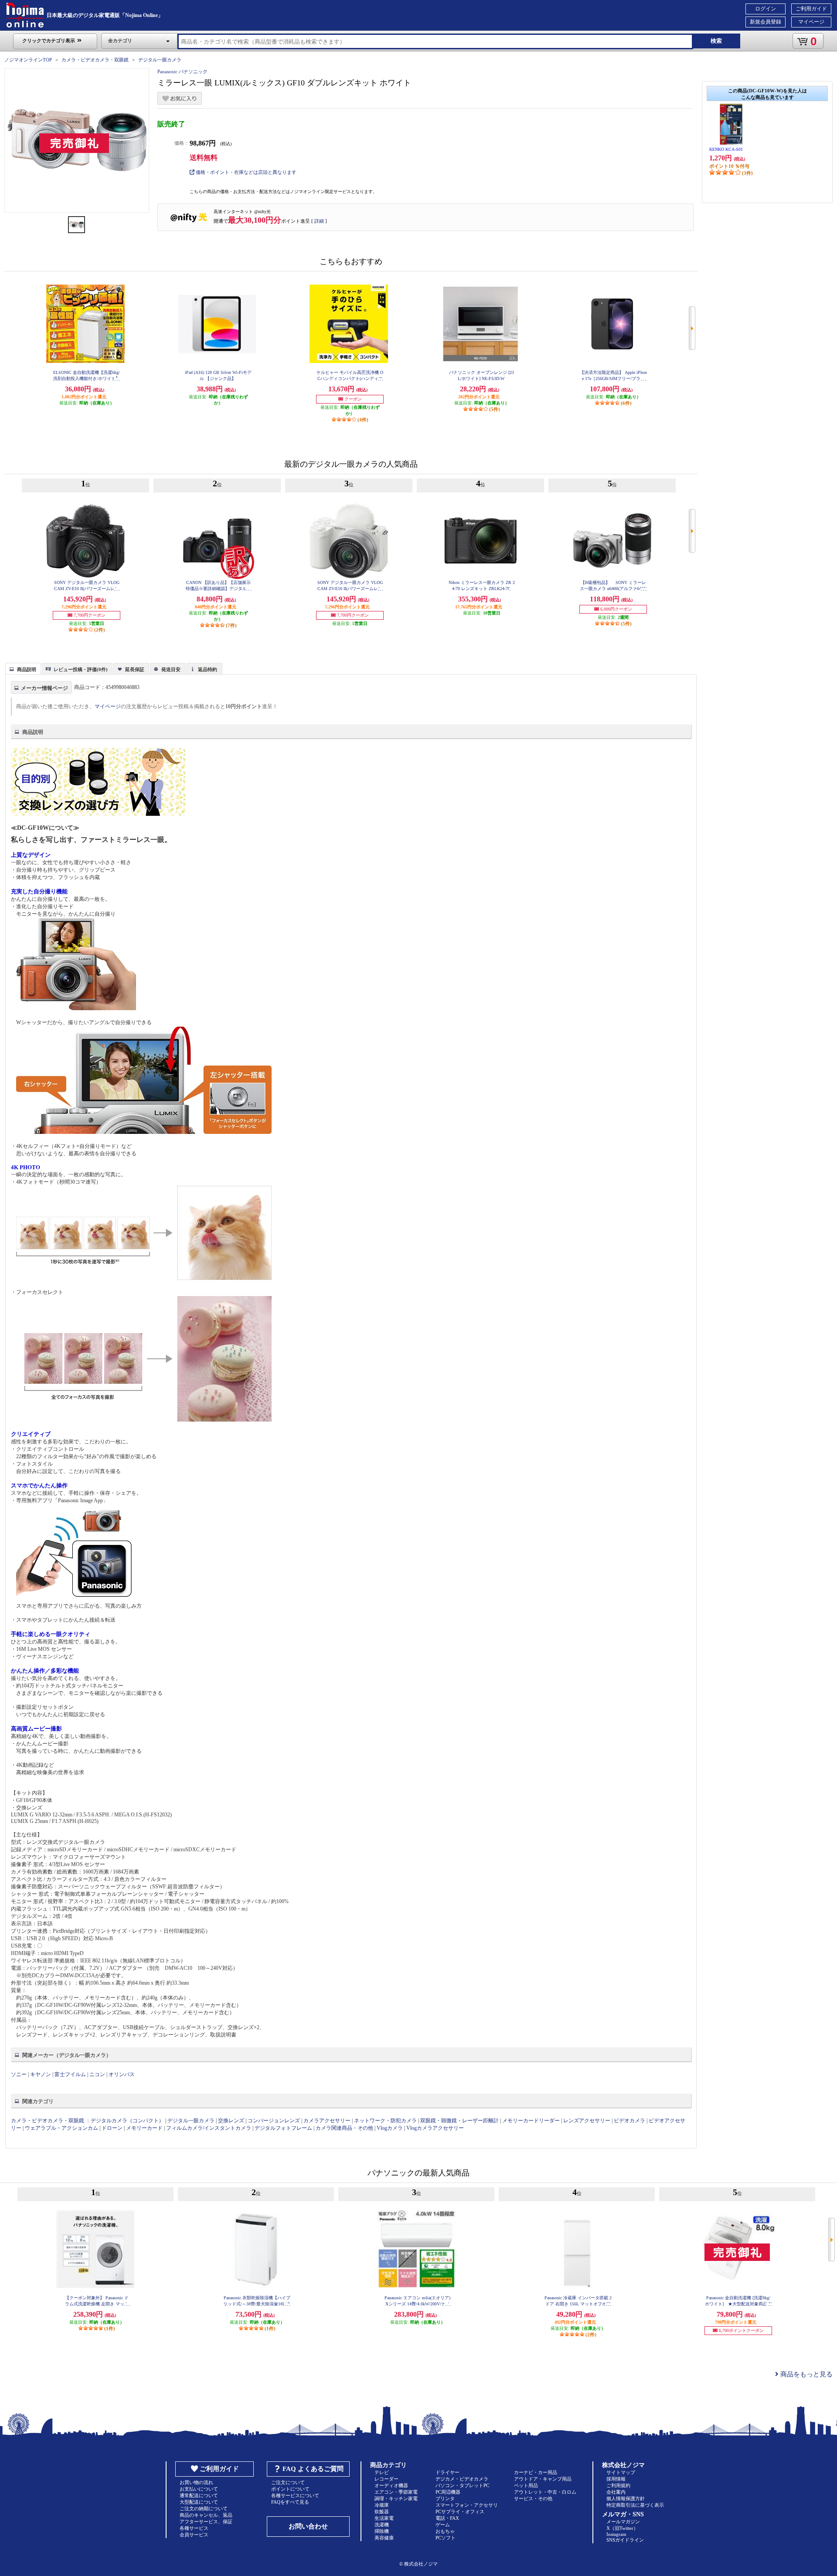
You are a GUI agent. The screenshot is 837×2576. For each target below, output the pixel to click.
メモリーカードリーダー (531, 2121)
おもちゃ (445, 2531)
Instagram (616, 2534)
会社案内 (616, 2492)
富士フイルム (70, 2074)
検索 (716, 41)
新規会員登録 (766, 22)
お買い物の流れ (196, 2482)
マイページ (811, 22)
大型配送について (199, 2502)
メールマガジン (623, 2522)
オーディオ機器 (391, 2485)
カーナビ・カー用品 (536, 2472)
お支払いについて (199, 2489)
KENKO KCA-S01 (726, 149)
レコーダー (386, 2479)
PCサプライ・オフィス (460, 2512)
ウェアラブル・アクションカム (61, 2128)
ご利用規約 (618, 2485)
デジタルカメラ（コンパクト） (127, 2121)
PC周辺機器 (448, 2492)
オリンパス (122, 2074)
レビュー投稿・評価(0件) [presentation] (81, 669)
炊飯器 (382, 2512)
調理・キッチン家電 (396, 2498)
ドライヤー (447, 2472)
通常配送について (199, 2495)
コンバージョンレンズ (274, 2121)
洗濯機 (382, 2525)
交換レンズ (231, 2121)
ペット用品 (526, 2485)
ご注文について (288, 2482)
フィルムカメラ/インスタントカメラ (209, 2128)
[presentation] (22, 668)
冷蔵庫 (382, 2505)
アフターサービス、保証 (206, 2522)
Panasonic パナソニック (182, 71)
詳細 (319, 221)
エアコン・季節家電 (396, 2492)
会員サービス (194, 2535)
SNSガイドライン (625, 2540)
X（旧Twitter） (622, 2528)
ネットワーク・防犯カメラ (385, 2121)
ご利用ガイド (811, 9)
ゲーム (443, 2525)
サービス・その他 (533, 2498)
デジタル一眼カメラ (160, 60)
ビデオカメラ (629, 2121)
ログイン (766, 9)
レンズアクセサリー (587, 2121)
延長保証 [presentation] (135, 669)
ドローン (112, 2128)
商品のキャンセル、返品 (206, 2515)
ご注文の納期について (204, 2508)
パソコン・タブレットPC (462, 2485)
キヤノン (41, 2074)
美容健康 (384, 2538)
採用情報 (616, 2479)
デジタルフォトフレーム (283, 2128)
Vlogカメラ (390, 2128)
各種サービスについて (295, 2495)
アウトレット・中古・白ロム (545, 2492)
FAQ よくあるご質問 (313, 2469)
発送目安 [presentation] (171, 669)
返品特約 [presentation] (208, 669)
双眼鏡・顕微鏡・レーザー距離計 (459, 2121)
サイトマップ (621, 2472)
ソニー (19, 2074)
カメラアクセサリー (327, 2121)
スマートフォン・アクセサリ (467, 2505)
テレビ (382, 2472)
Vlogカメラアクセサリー (435, 2128)
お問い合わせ (308, 2526)
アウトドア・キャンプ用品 (543, 2479)
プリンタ (445, 2498)
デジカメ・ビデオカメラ (462, 2479)
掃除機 (382, 2531)
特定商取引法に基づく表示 (635, 2505)
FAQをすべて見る (290, 2502)
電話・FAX (447, 2518)
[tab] (23, 669)
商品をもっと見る (806, 2374)
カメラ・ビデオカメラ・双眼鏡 (95, 60)
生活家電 (384, 2518)
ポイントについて (290, 2489)
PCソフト (446, 2538)
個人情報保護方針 (626, 2498)
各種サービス (194, 2528)
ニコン (97, 2074)
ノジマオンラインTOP (28, 60)
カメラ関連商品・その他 (344, 2128)
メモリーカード (144, 2128)
